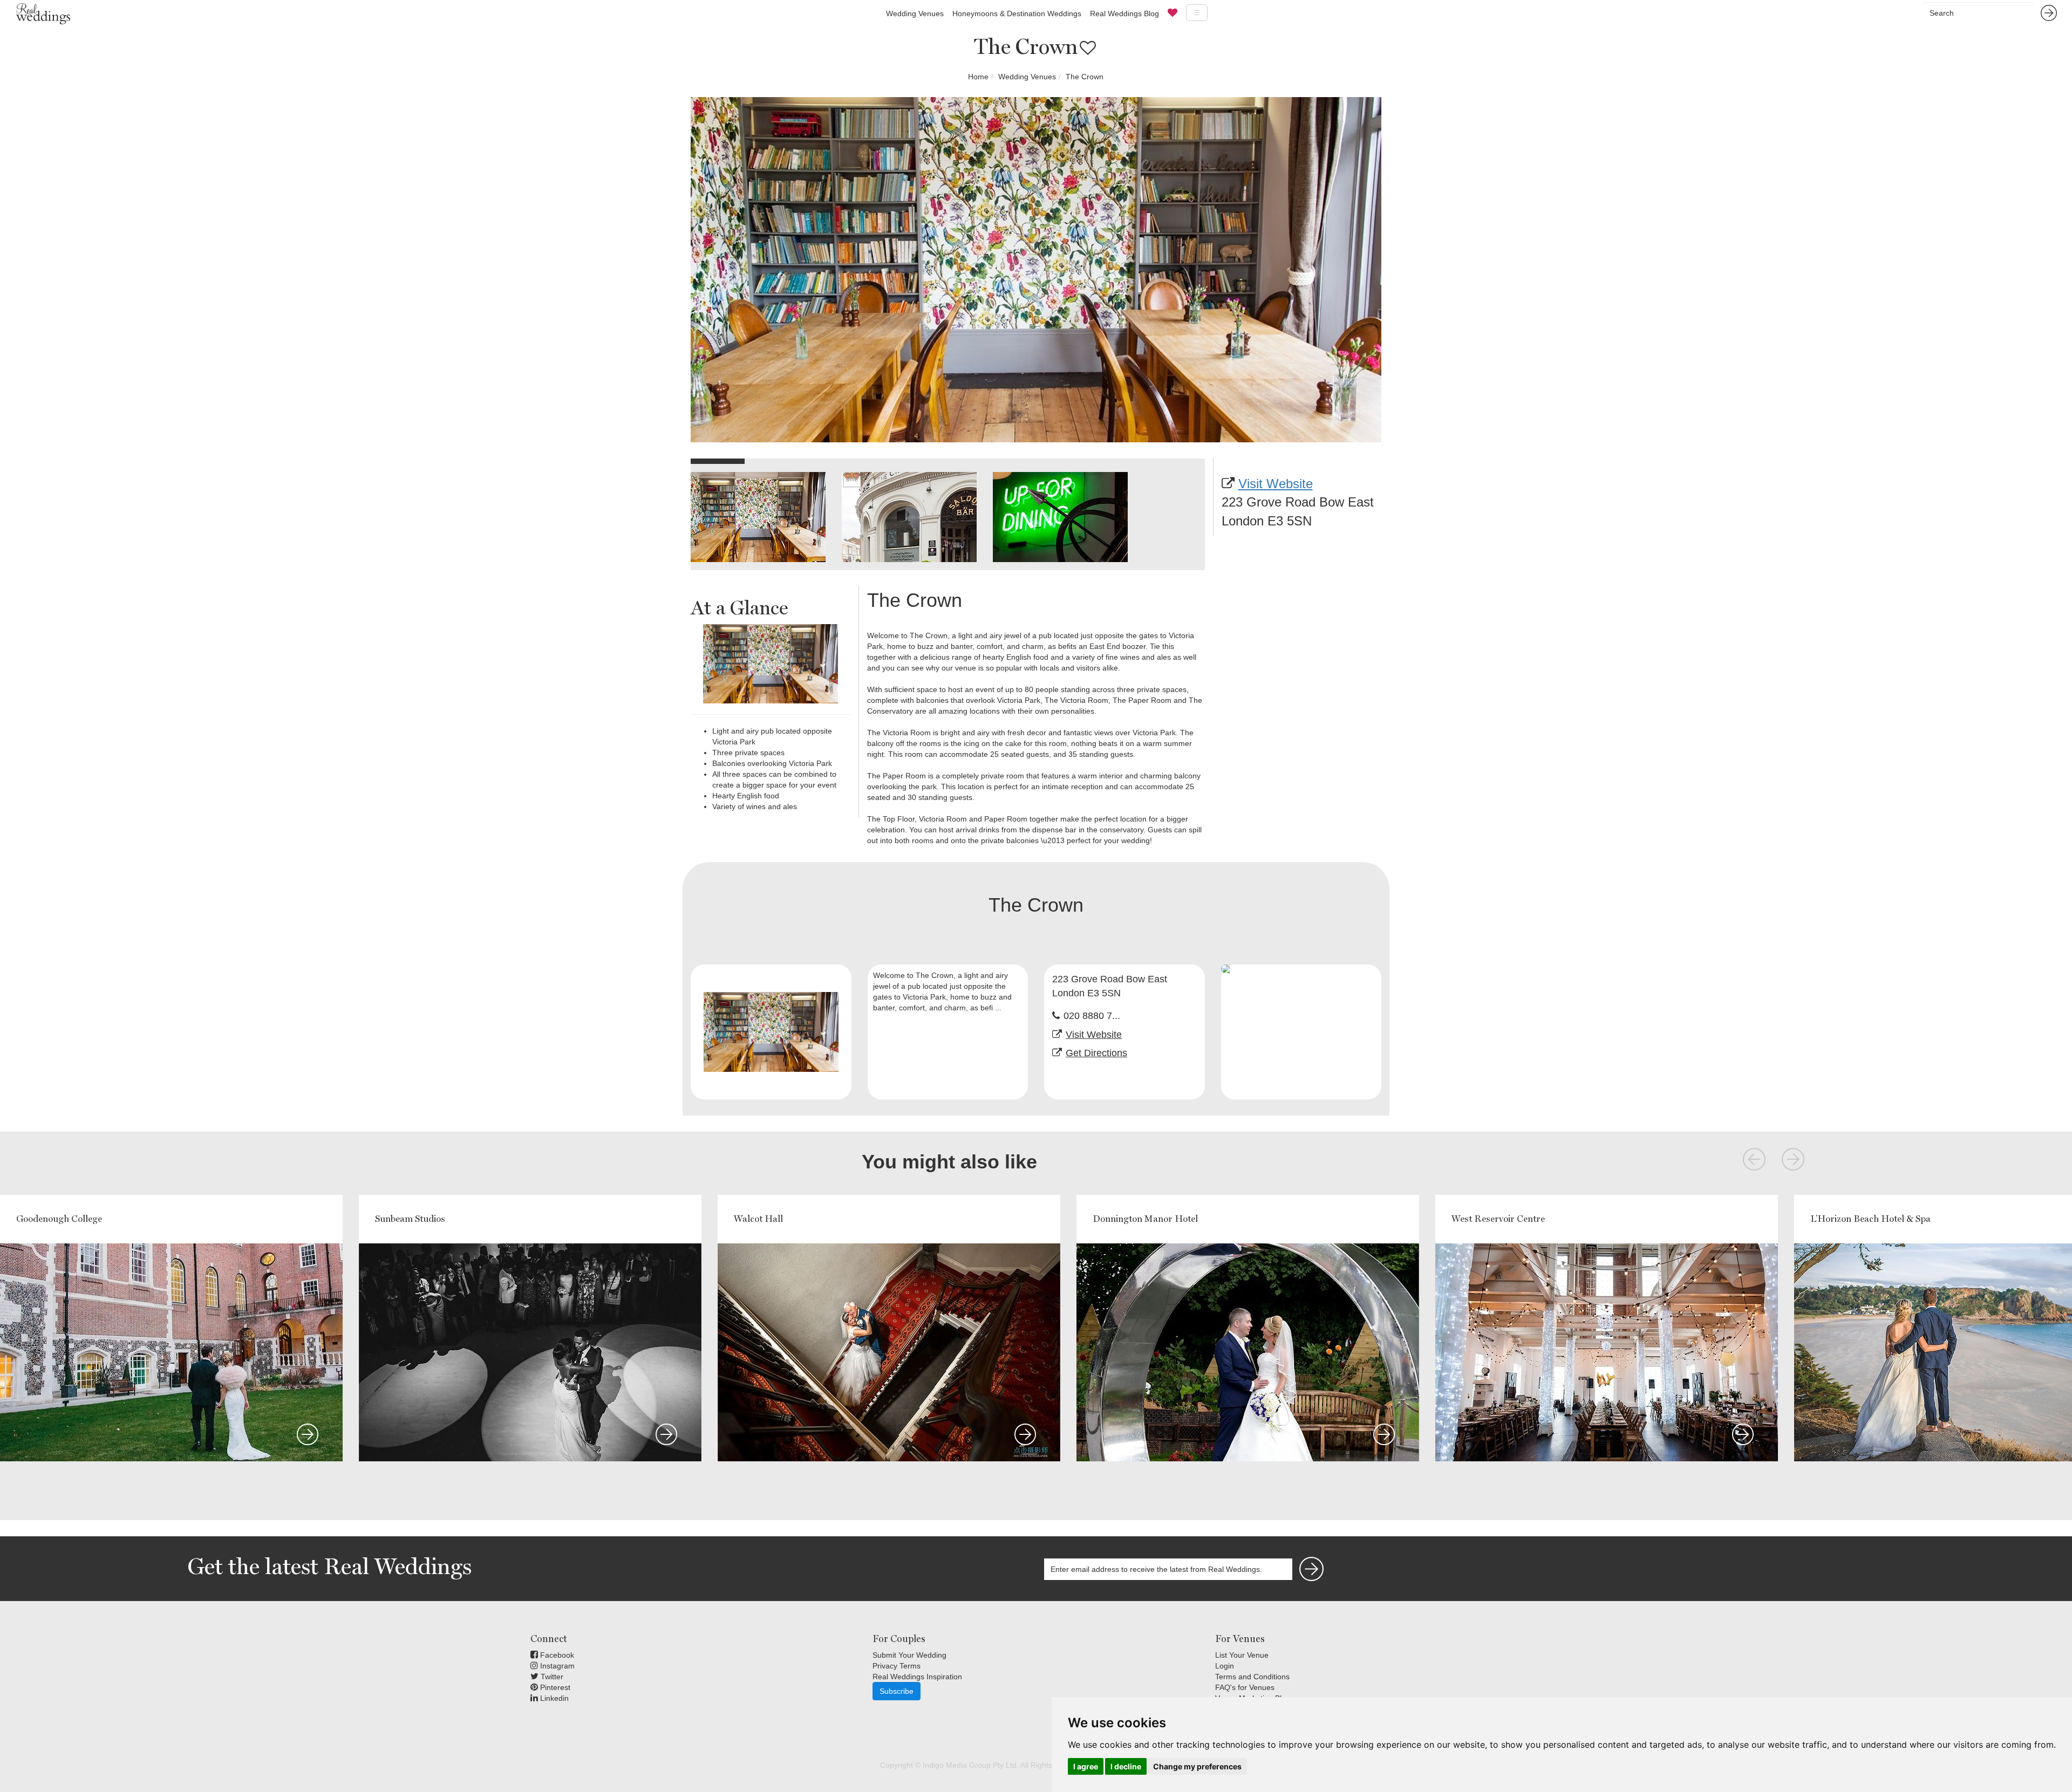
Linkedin (553, 1698)
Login (1225, 1666)
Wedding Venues (915, 13)
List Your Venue (1242, 1655)
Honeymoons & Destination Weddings (1017, 13)
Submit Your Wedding (909, 1655)
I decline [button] (1126, 1766)
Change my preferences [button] (1197, 1766)
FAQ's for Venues (1245, 1687)
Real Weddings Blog (1124, 13)
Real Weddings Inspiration (917, 1677)
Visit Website (1276, 484)
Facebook (556, 1655)
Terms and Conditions (1252, 1677)
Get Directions (1096, 1053)
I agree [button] (1086, 1766)
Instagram (556, 1666)
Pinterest (554, 1687)
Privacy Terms (897, 1666)
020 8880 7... (1092, 1016)
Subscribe (897, 1691)
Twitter (551, 1677)
